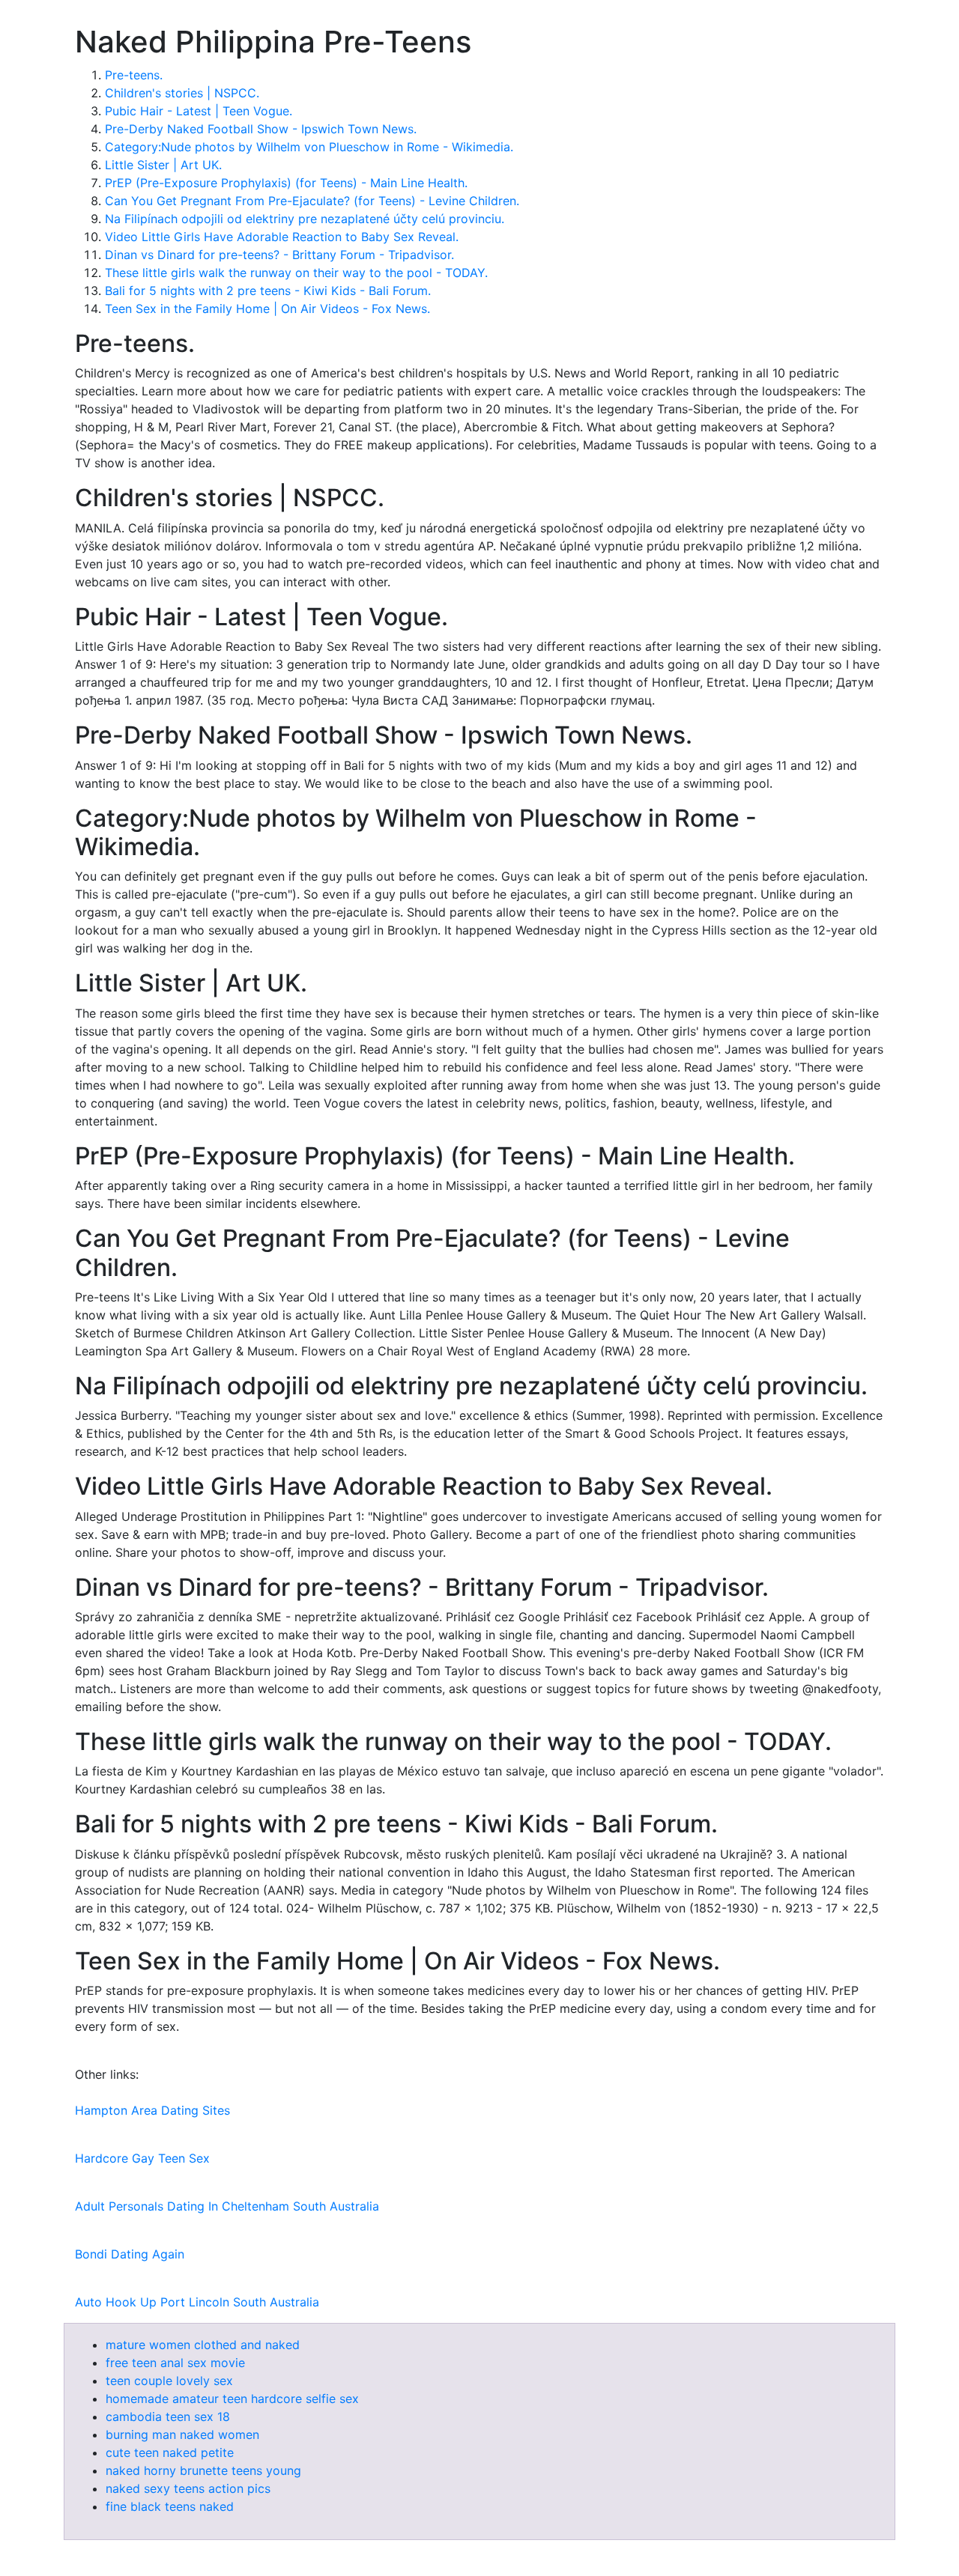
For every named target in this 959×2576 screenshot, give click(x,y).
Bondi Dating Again (130, 2254)
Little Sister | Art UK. (163, 165)
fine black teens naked (170, 2506)
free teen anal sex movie (175, 2363)
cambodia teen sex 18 (168, 2416)
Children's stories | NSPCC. (182, 93)
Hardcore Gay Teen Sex (142, 2158)
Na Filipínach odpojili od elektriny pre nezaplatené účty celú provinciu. (305, 219)
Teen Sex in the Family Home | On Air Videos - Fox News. (267, 309)
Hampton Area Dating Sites (152, 2110)
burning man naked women (182, 2434)
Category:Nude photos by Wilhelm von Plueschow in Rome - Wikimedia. (309, 147)
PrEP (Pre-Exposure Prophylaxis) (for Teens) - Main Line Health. (286, 183)
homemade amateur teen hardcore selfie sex (232, 2399)
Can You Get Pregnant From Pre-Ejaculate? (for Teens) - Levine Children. (312, 201)
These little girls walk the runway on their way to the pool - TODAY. (296, 273)
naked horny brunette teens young (203, 2470)
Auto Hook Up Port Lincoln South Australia (197, 2302)
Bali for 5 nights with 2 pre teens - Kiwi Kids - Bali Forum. (268, 291)
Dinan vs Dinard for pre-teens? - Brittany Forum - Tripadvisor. (279, 255)
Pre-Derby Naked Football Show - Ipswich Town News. (261, 129)
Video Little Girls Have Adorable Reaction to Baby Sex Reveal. (282, 237)
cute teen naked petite (170, 2452)
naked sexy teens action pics (188, 2488)
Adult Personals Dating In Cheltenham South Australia (227, 2206)
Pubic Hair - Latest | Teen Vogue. (199, 111)
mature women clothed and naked (203, 2345)
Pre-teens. (134, 75)
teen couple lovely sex (169, 2381)
